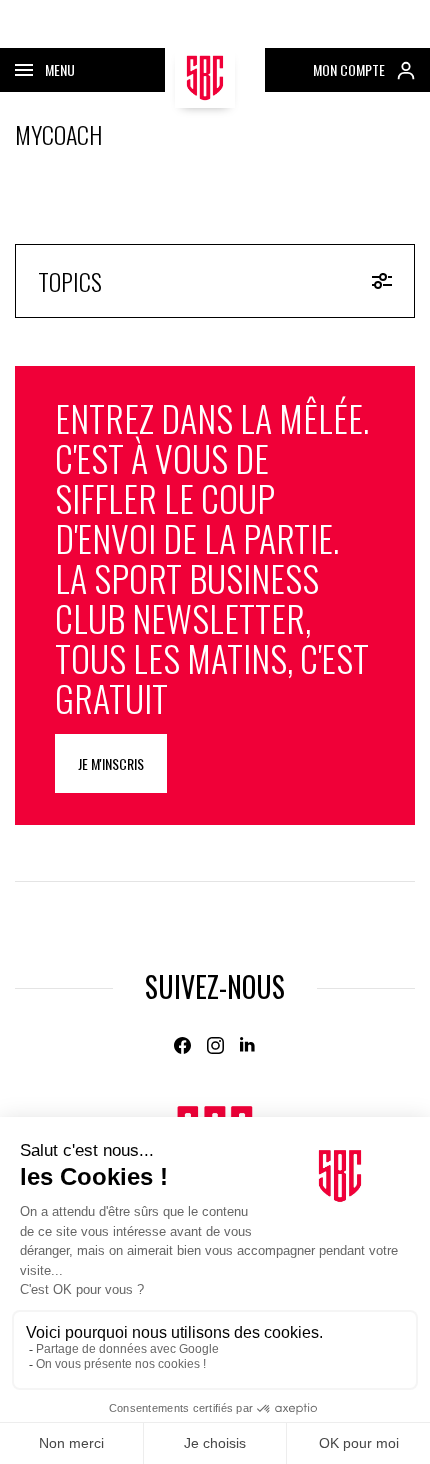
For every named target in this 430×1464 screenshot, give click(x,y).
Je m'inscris (111, 763)
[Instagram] (215, 1045)
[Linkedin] (248, 1045)
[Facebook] (182, 1045)
